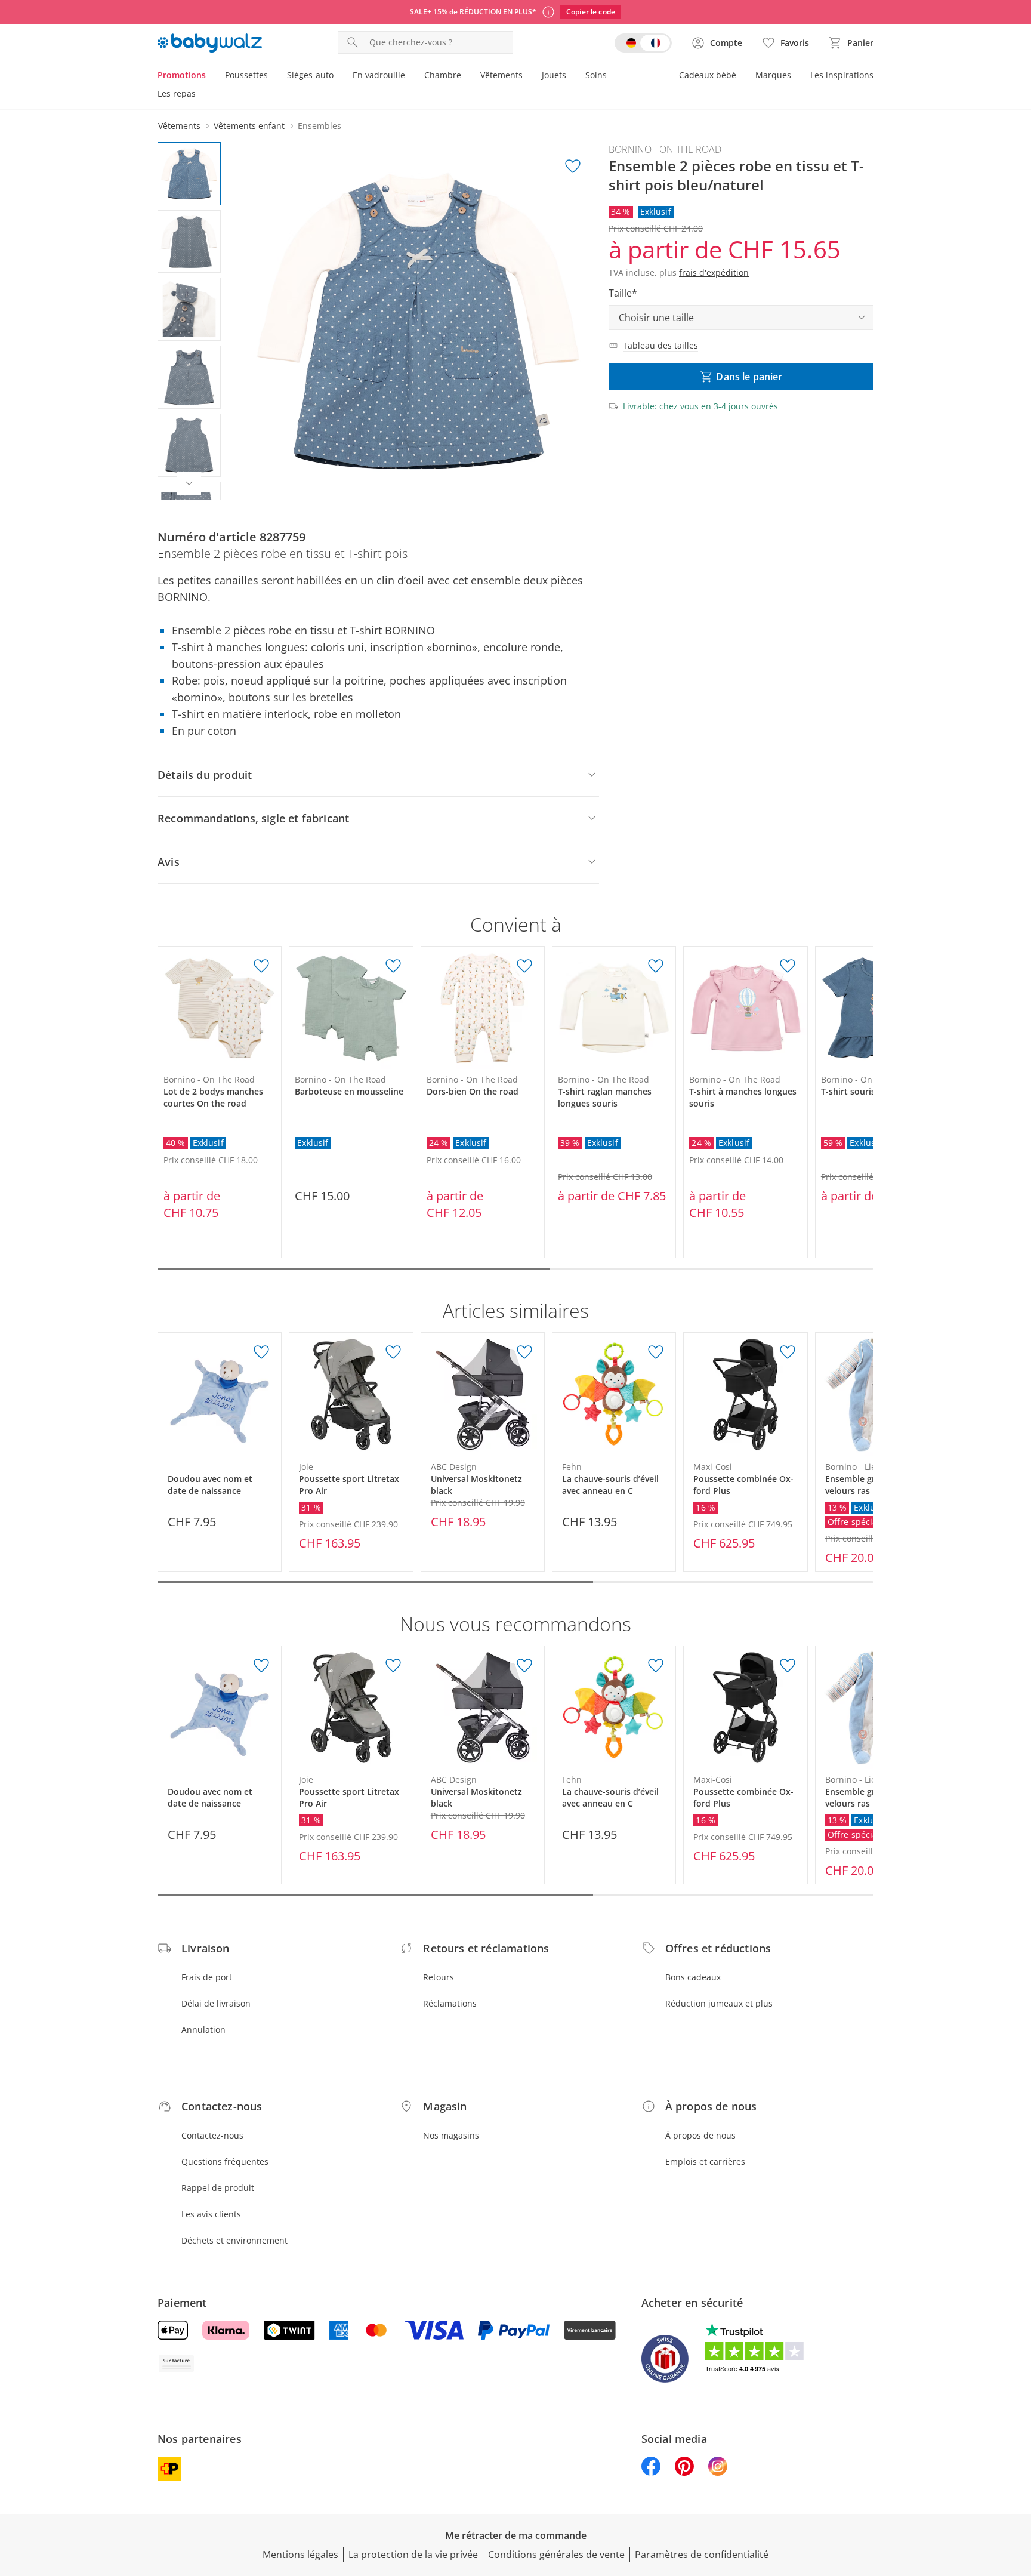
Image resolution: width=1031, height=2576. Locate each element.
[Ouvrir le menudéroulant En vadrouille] (410, 76)
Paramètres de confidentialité (702, 2555)
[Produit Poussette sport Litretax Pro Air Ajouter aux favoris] (393, 1352)
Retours (439, 1977)
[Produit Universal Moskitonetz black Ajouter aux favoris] (524, 1352)
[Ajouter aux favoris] (573, 167)
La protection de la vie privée (413, 2555)
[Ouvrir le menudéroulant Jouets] (571, 76)
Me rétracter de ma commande (516, 2535)
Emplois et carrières (705, 2161)
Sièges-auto (310, 75)
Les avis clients (211, 2214)
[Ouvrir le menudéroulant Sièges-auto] (338, 76)
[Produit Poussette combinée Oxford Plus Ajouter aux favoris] (788, 1352)
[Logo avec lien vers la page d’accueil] (210, 43)
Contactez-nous (212, 2135)
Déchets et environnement (234, 2240)
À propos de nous (700, 2135)
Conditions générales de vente (556, 2555)
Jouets (554, 75)
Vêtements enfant (249, 126)
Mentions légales (300, 2555)
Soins (596, 75)
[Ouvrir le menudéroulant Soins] (612, 76)
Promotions (182, 75)
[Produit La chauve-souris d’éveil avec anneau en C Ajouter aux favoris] (656, 1352)
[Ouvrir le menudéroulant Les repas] (200, 95)
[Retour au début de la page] (1017, 2490)
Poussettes (246, 75)
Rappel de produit (218, 2188)
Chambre (443, 75)
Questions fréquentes (225, 2161)
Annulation (203, 2030)
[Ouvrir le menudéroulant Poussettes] (273, 76)
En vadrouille (379, 75)
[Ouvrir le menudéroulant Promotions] (211, 76)
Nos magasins (451, 2135)
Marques (773, 75)
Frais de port (207, 1977)
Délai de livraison (216, 2003)
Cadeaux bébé (708, 75)
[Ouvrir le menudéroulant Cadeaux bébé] (741, 76)
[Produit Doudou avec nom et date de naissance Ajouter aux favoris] (261, 1352)
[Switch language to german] (643, 43)
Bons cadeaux (693, 1977)
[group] (418, 321)
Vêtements (501, 75)
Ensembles (320, 126)
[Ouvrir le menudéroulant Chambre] (466, 76)
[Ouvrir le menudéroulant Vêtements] (527, 76)
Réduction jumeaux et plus (719, 2003)
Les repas (177, 93)
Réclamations (450, 2003)
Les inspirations (842, 75)
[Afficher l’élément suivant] (189, 483)
